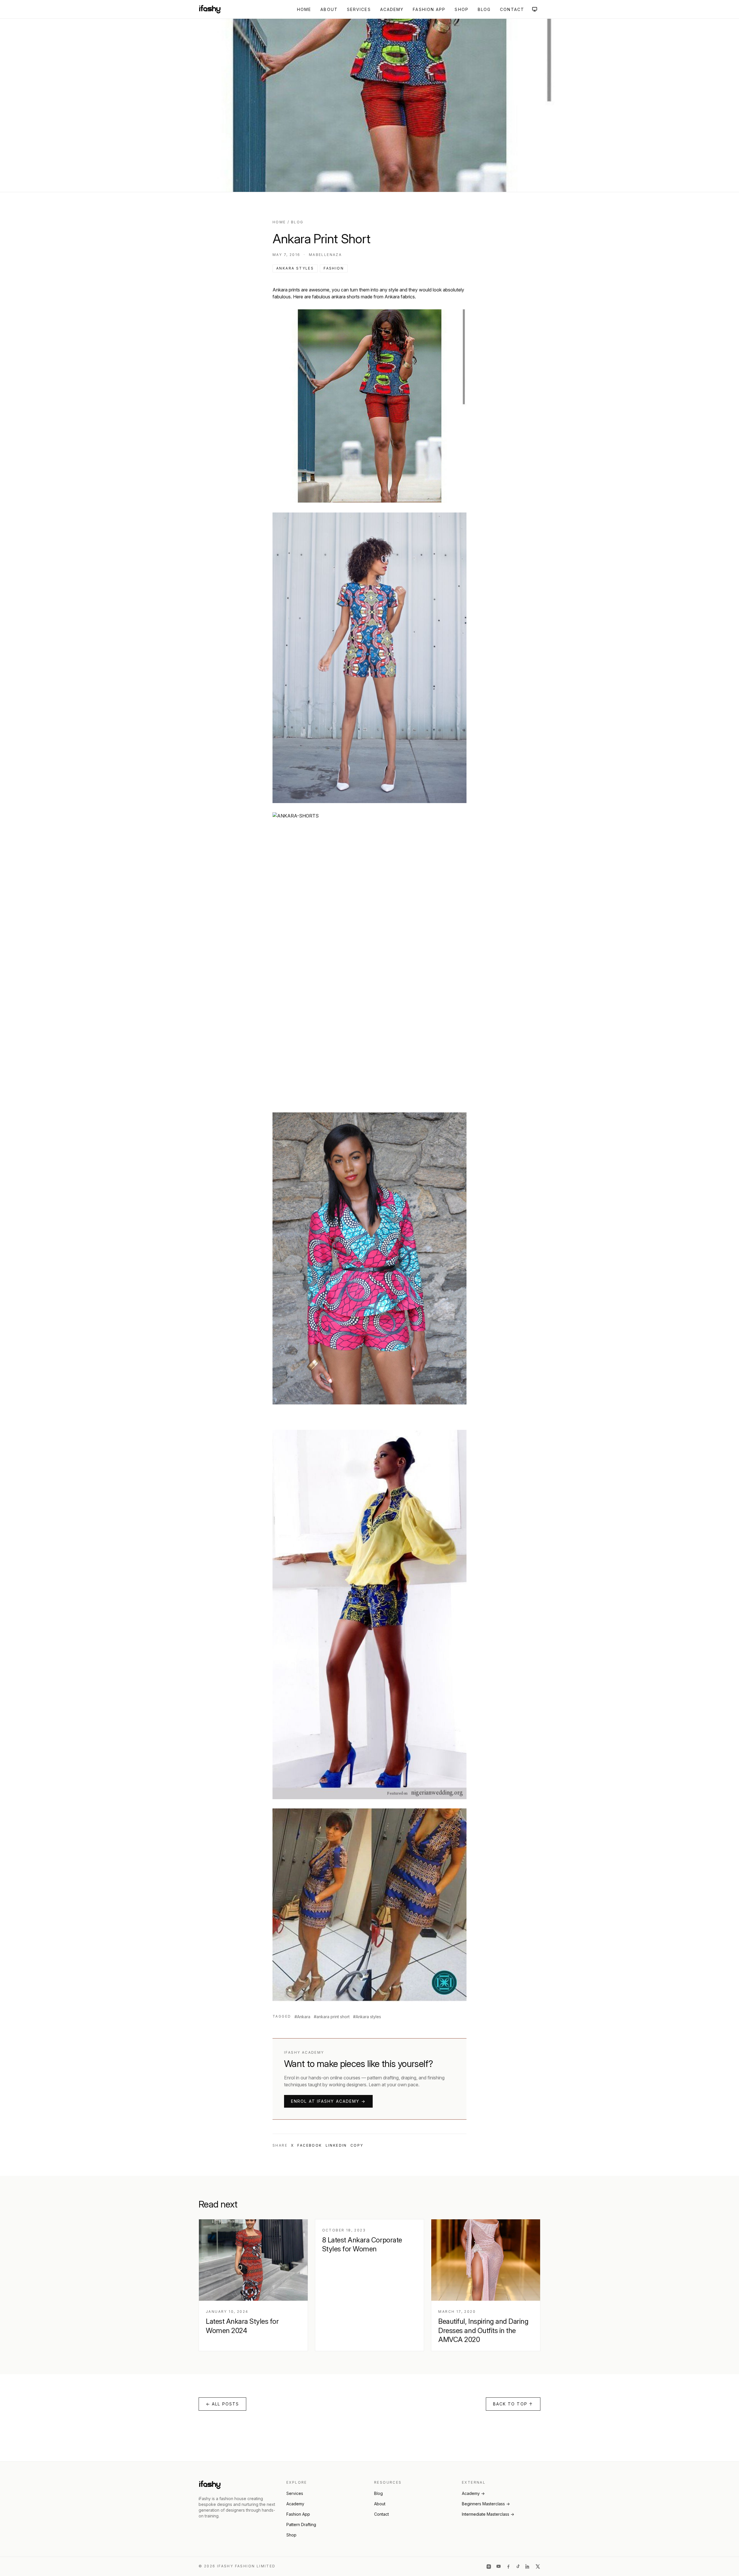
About (329, 9)
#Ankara (302, 2017)
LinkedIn (336, 2145)
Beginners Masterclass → (486, 2504)
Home (304, 9)
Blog (484, 9)
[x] (538, 2566)
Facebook (310, 2145)
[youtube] (499, 2566)
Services (359, 9)
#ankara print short (332, 2017)
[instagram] (489, 2566)
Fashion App (429, 9)
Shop (461, 9)
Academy (392, 9)
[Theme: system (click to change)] (535, 9)
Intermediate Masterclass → (488, 2514)
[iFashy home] (210, 9)
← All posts (222, 2404)
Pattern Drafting (301, 2524)
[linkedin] (528, 2566)
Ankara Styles (295, 268)
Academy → (473, 2493)
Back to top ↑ (513, 2404)
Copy (357, 2145)
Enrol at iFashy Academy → (328, 2101)
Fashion (334, 268)
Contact (512, 9)
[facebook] (508, 2566)
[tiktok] (518, 2566)
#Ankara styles (367, 2017)
